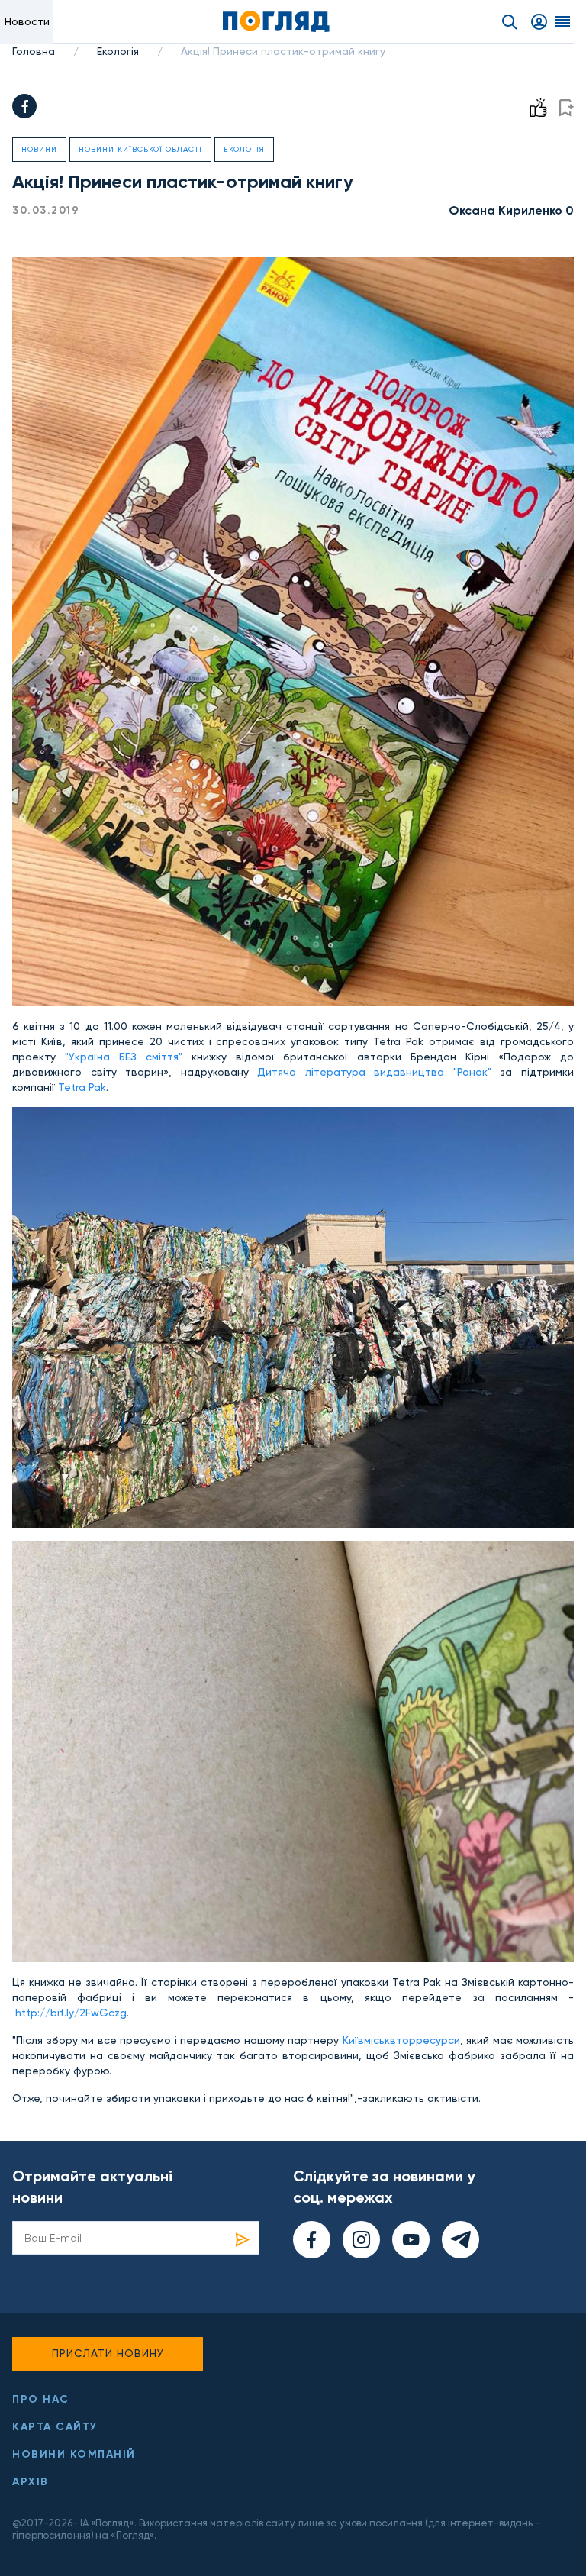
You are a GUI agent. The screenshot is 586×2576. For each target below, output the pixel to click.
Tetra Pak (82, 1087)
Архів (31, 2482)
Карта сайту (55, 2427)
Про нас (41, 2399)
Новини (39, 149)
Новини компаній (74, 2454)
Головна (34, 51)
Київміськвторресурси (401, 2040)
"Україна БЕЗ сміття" (124, 1057)
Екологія (118, 51)
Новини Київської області (140, 149)
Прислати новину (108, 2353)
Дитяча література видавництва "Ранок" (374, 1072)
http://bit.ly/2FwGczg (71, 2013)
